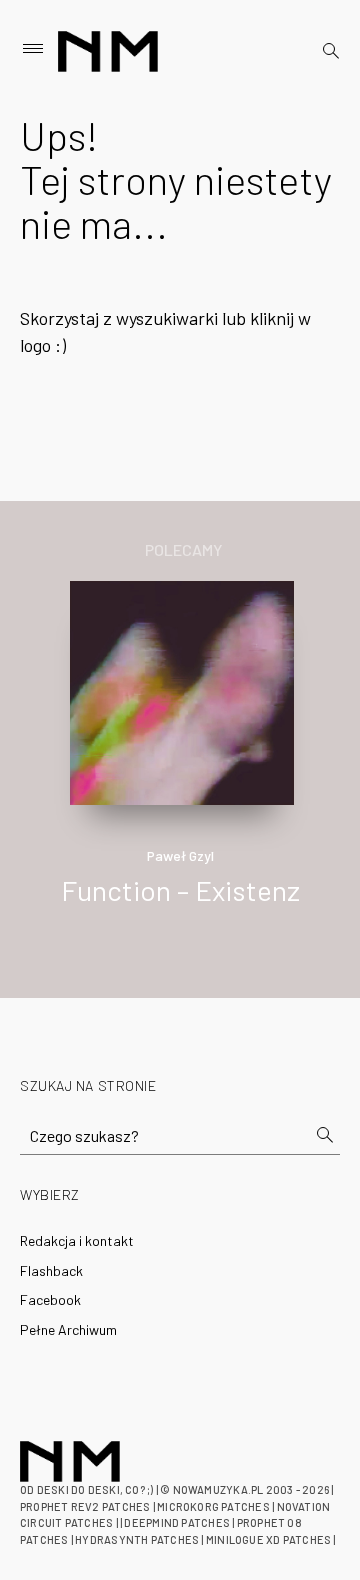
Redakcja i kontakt (77, 1240)
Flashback (51, 1270)
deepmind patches (177, 1522)
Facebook (50, 1299)
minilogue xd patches (268, 1539)
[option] (180, 764)
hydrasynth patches (137, 1539)
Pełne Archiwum (68, 1329)
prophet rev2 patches (85, 1506)
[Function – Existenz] (182, 690)
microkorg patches (213, 1506)
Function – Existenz (180, 890)
